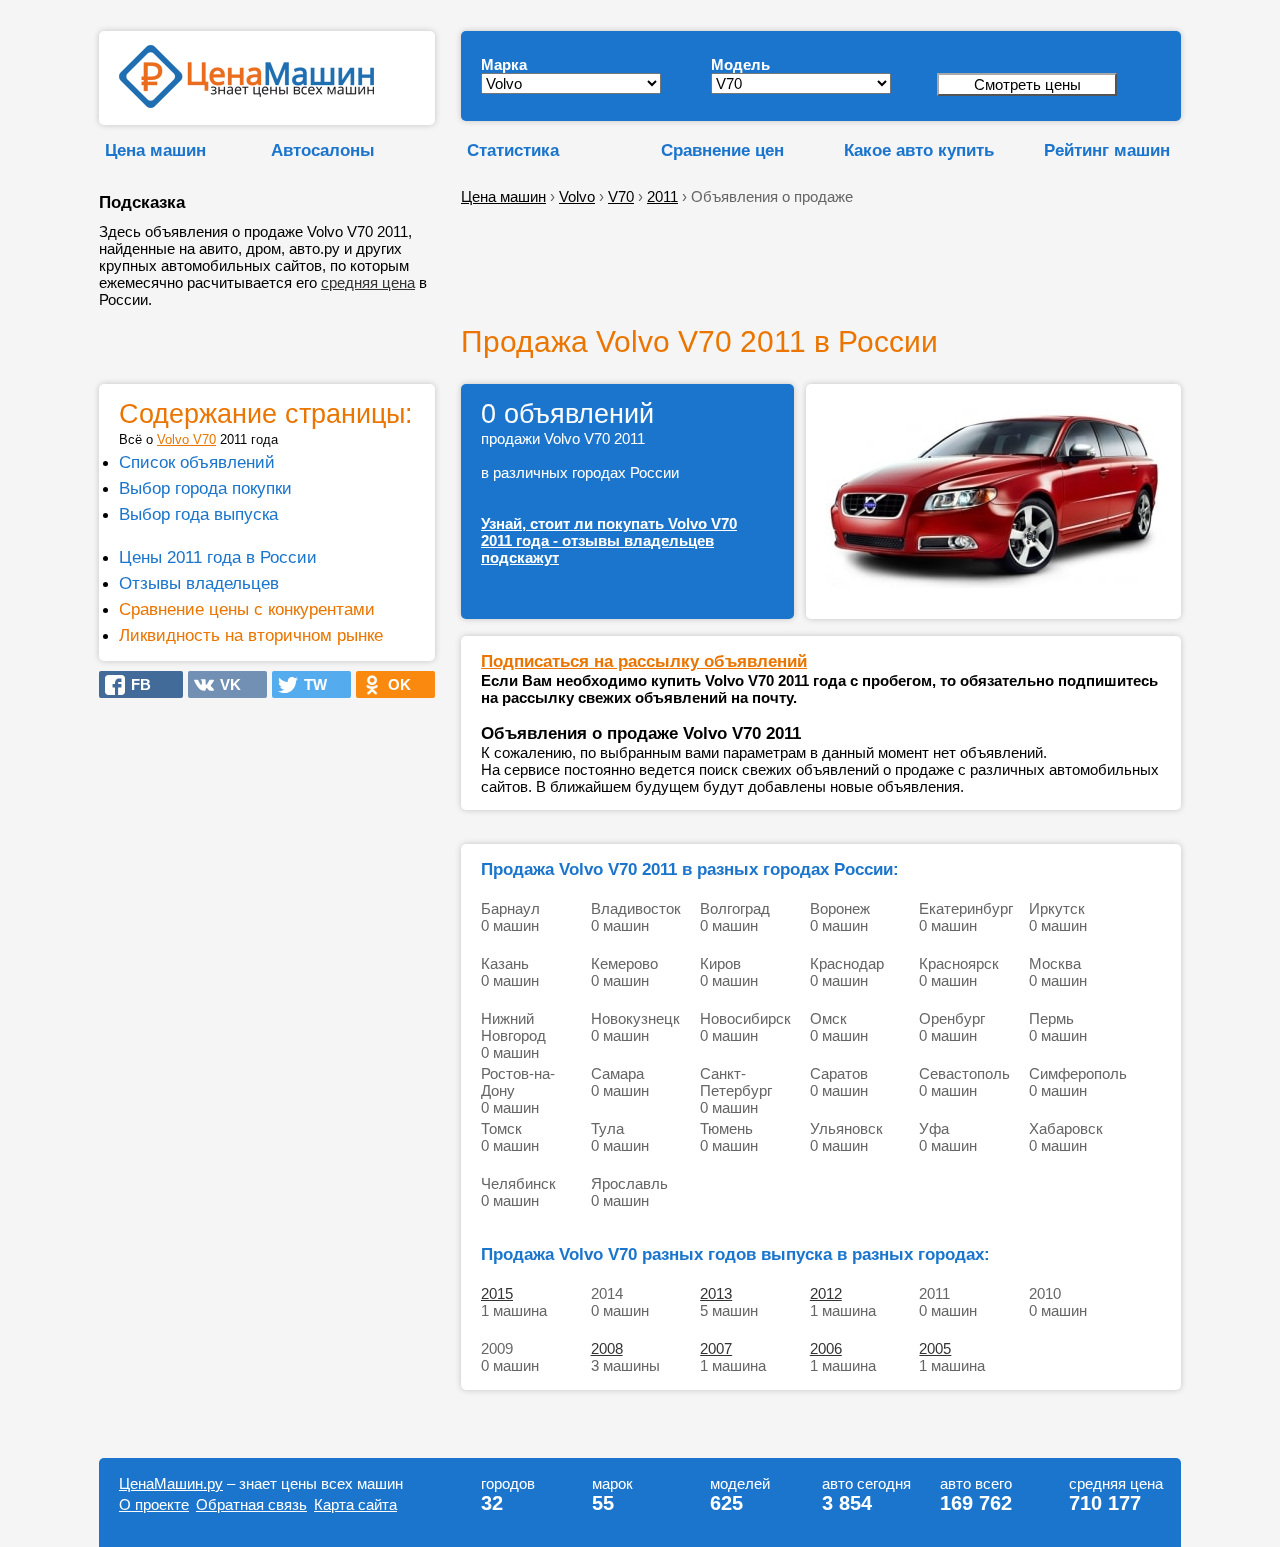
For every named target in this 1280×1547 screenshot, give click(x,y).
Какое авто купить (919, 150)
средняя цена (368, 282)
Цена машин (155, 150)
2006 (826, 1348)
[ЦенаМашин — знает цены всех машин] (246, 102)
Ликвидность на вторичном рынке (251, 635)
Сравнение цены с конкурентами (247, 609)
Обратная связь (251, 1504)
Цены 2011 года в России (218, 557)
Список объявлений (197, 462)
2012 (826, 1293)
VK (224, 684)
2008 (607, 1348)
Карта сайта (355, 1504)
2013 (716, 1293)
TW (309, 684)
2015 (497, 1293)
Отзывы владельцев (199, 583)
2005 (935, 1348)
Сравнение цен (722, 150)
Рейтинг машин (1107, 150)
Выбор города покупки (205, 488)
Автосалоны (323, 150)
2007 (716, 1348)
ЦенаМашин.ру (171, 1483)
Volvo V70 (186, 439)
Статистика (513, 150)
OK (393, 684)
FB (135, 684)
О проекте (154, 1504)
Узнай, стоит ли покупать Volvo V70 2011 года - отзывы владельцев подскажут (609, 540)
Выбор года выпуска (198, 514)
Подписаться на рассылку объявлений (644, 661)
